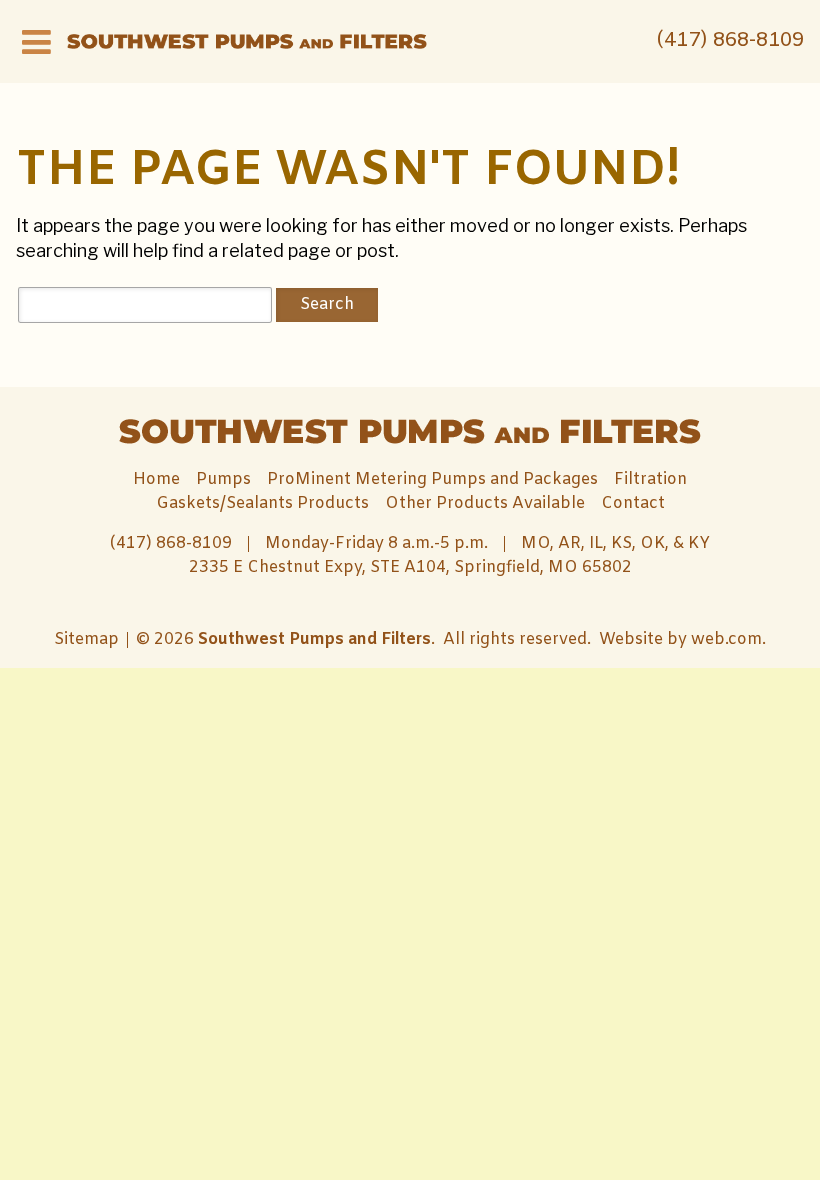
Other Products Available (485, 503)
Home (156, 479)
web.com (726, 639)
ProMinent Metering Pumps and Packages (432, 479)
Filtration (650, 479)
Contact (633, 503)
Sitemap (86, 640)
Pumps (223, 479)
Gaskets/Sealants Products (262, 503)
